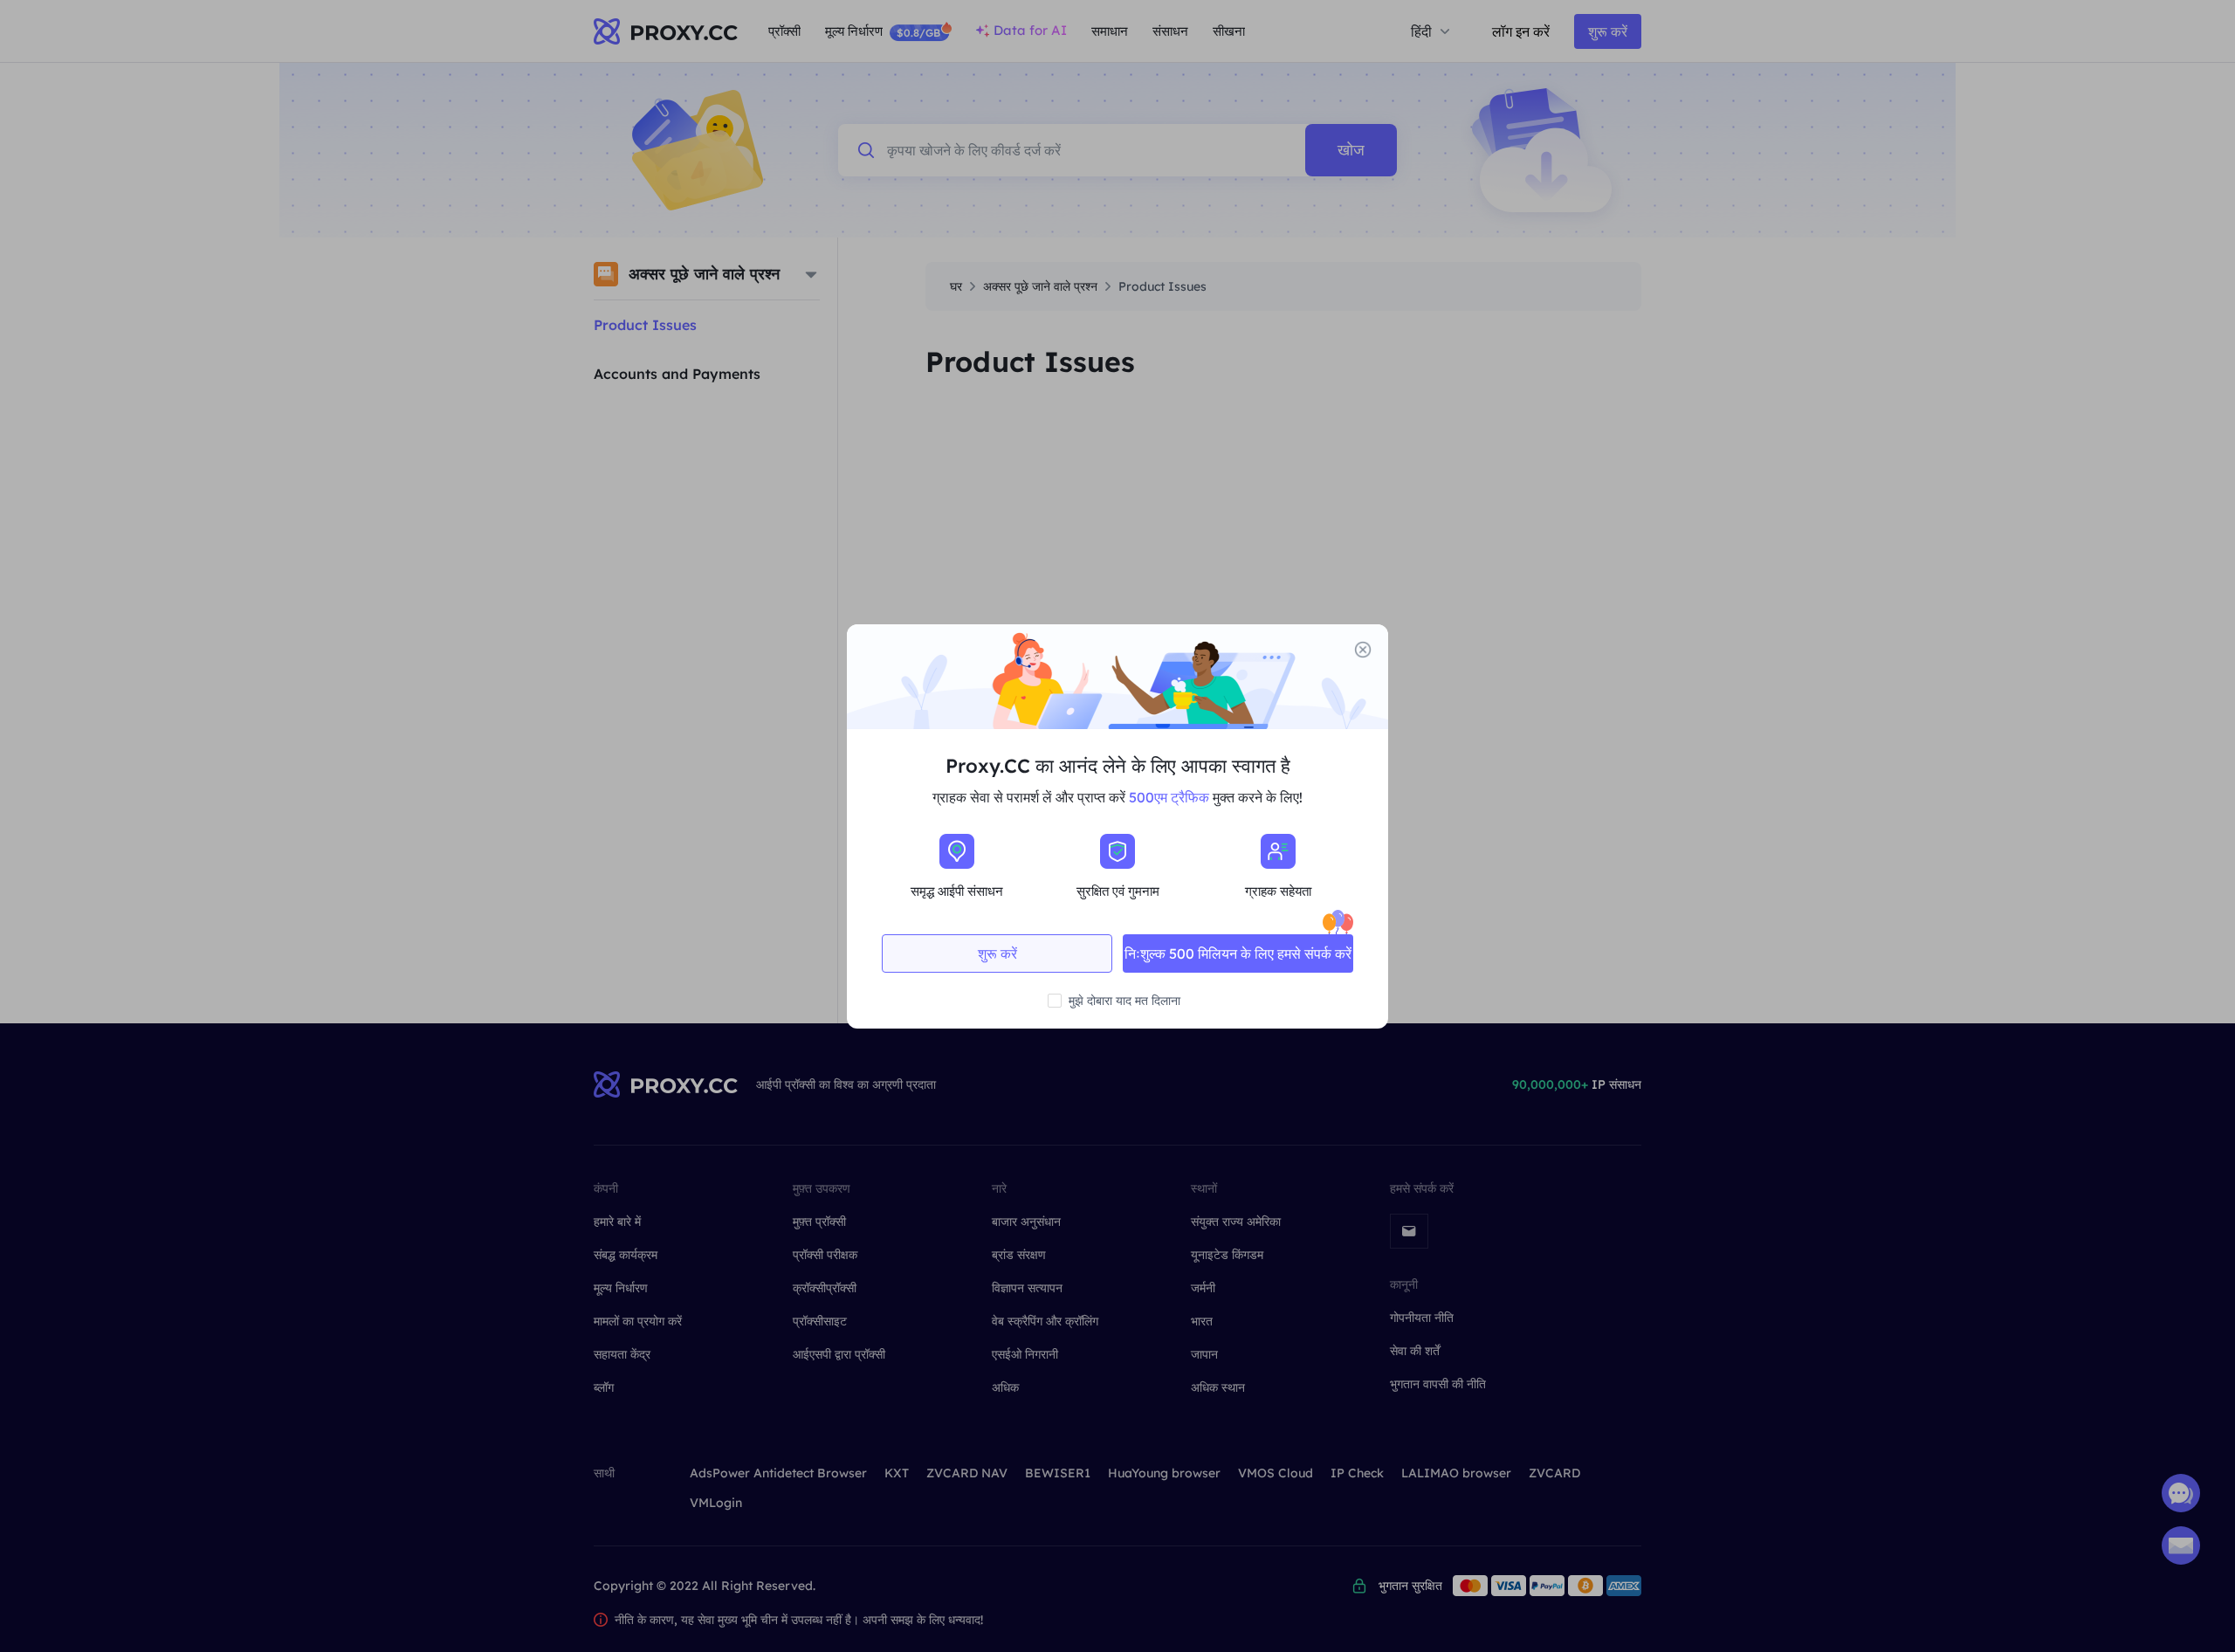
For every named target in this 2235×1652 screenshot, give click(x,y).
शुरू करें (997, 953)
